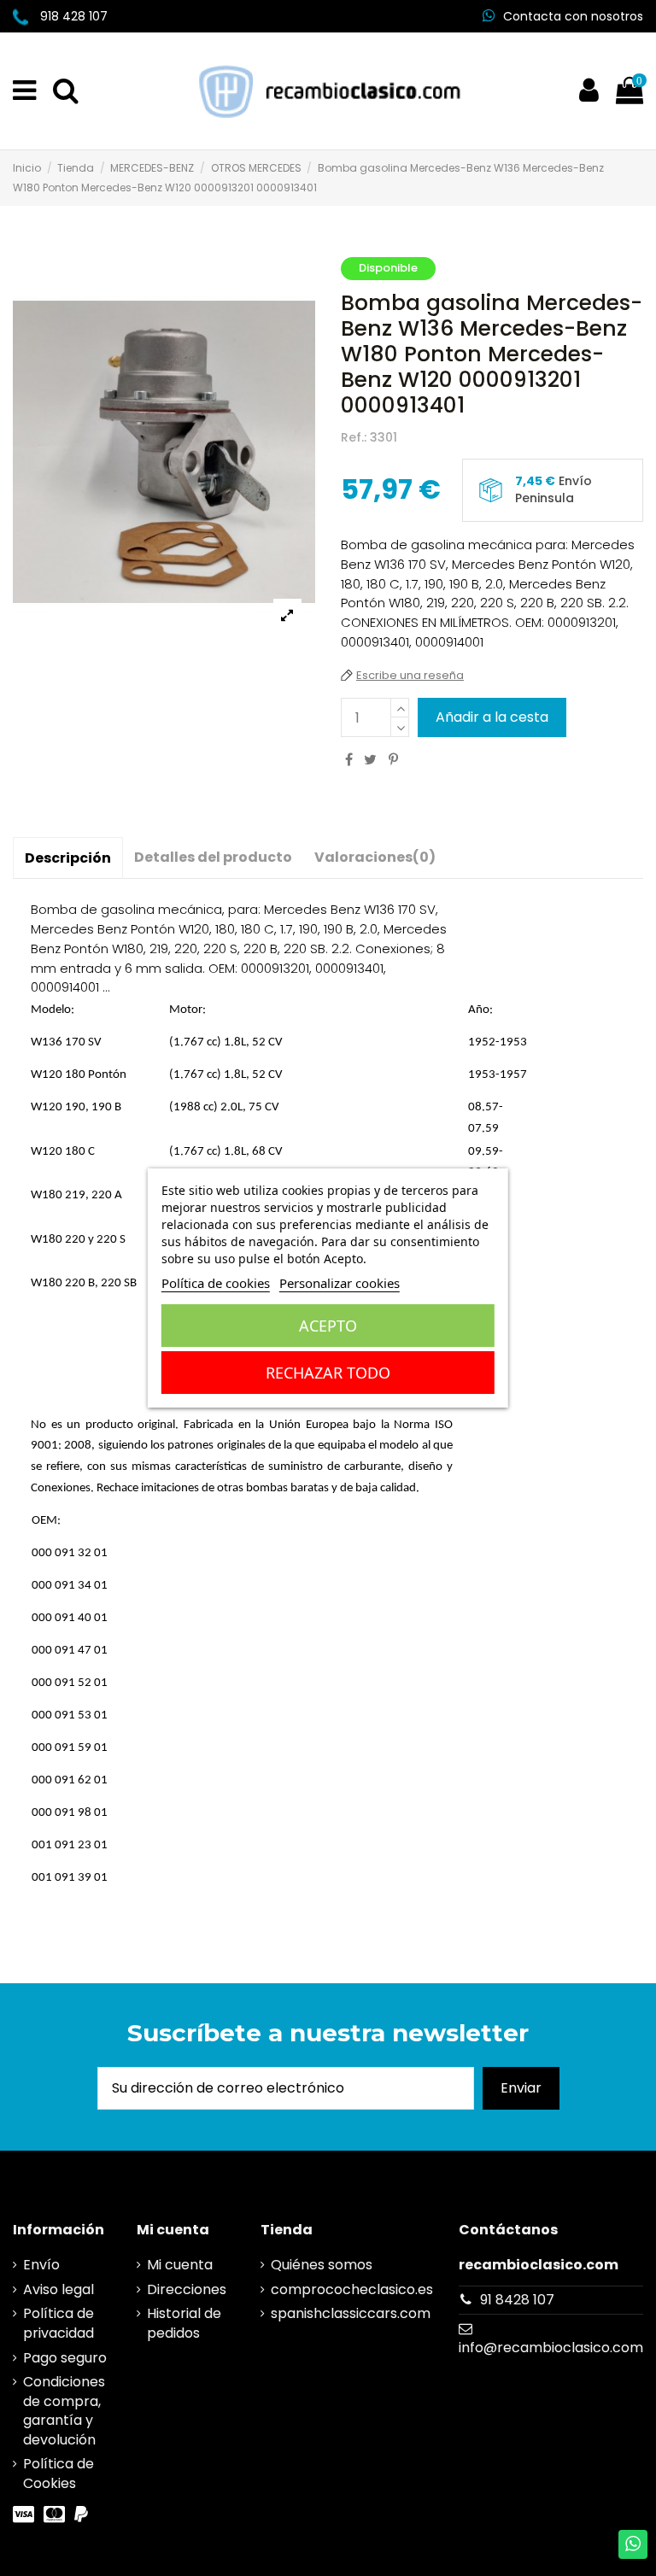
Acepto (328, 1326)
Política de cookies (216, 1283)
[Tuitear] (370, 760)
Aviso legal (59, 2290)
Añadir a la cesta (492, 717)
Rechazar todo (328, 1373)
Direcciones (187, 2290)
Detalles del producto (213, 857)
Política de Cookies (59, 2474)
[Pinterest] (393, 760)
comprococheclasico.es (352, 2290)
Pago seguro (65, 2358)
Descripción (68, 858)
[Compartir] (349, 760)
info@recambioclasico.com (551, 2348)
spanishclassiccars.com (351, 2314)
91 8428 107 (517, 2300)
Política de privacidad (59, 2323)
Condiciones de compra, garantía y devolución (64, 2411)
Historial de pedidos (184, 2323)
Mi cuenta (180, 2265)
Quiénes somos (322, 2265)
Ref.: (354, 438)
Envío (41, 2265)
